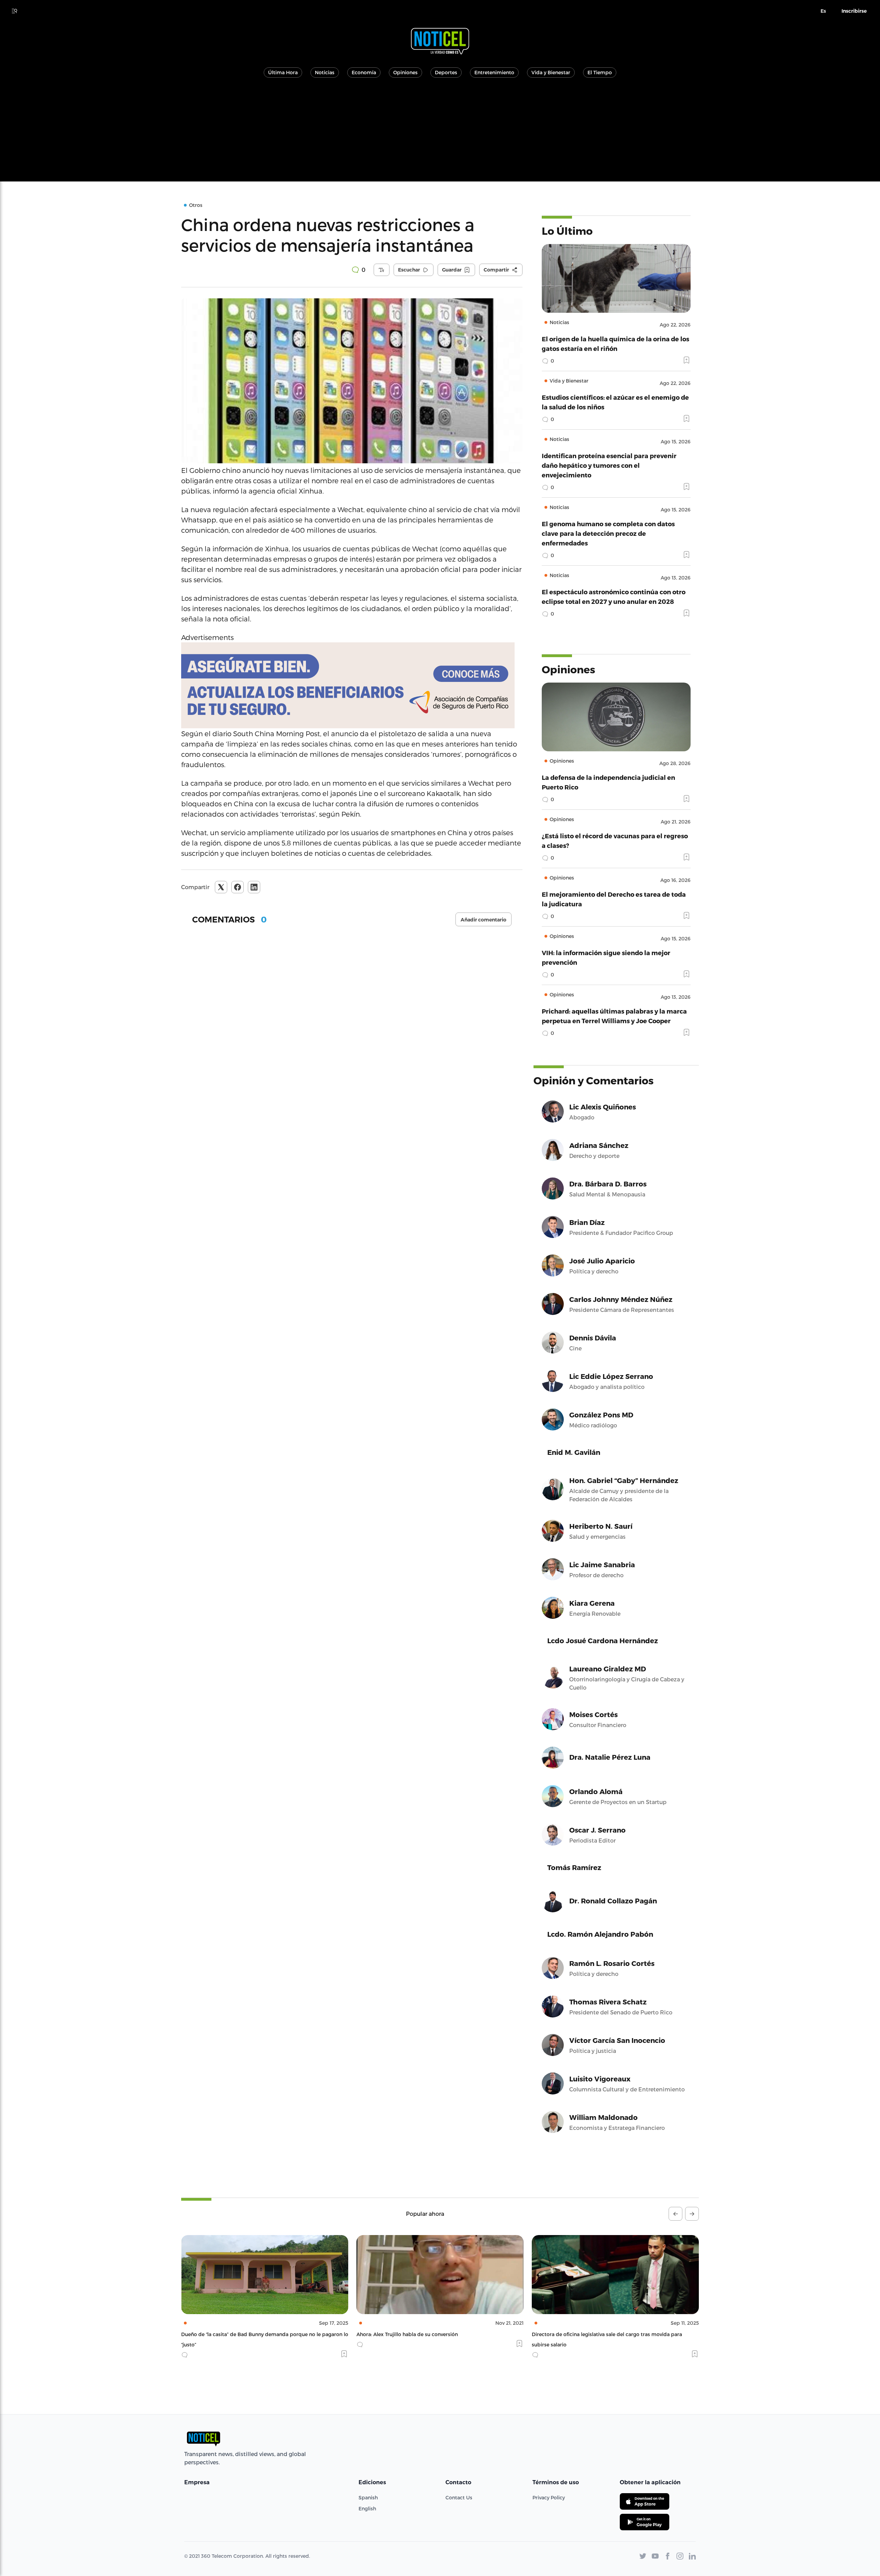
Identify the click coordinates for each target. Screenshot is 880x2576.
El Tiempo (600, 72)
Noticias (325, 72)
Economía (364, 72)
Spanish (368, 2497)
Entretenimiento (494, 72)
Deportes (446, 72)
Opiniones (405, 72)
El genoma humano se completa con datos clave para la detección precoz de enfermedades (608, 533)
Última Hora (283, 72)
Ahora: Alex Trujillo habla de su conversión (232, 2334)
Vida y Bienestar (551, 72)
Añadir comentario (483, 920)
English (367, 2508)
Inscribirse (854, 11)
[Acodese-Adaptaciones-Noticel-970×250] (352, 685)
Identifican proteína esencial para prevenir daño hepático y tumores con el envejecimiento (609, 465)
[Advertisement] (440, 133)
